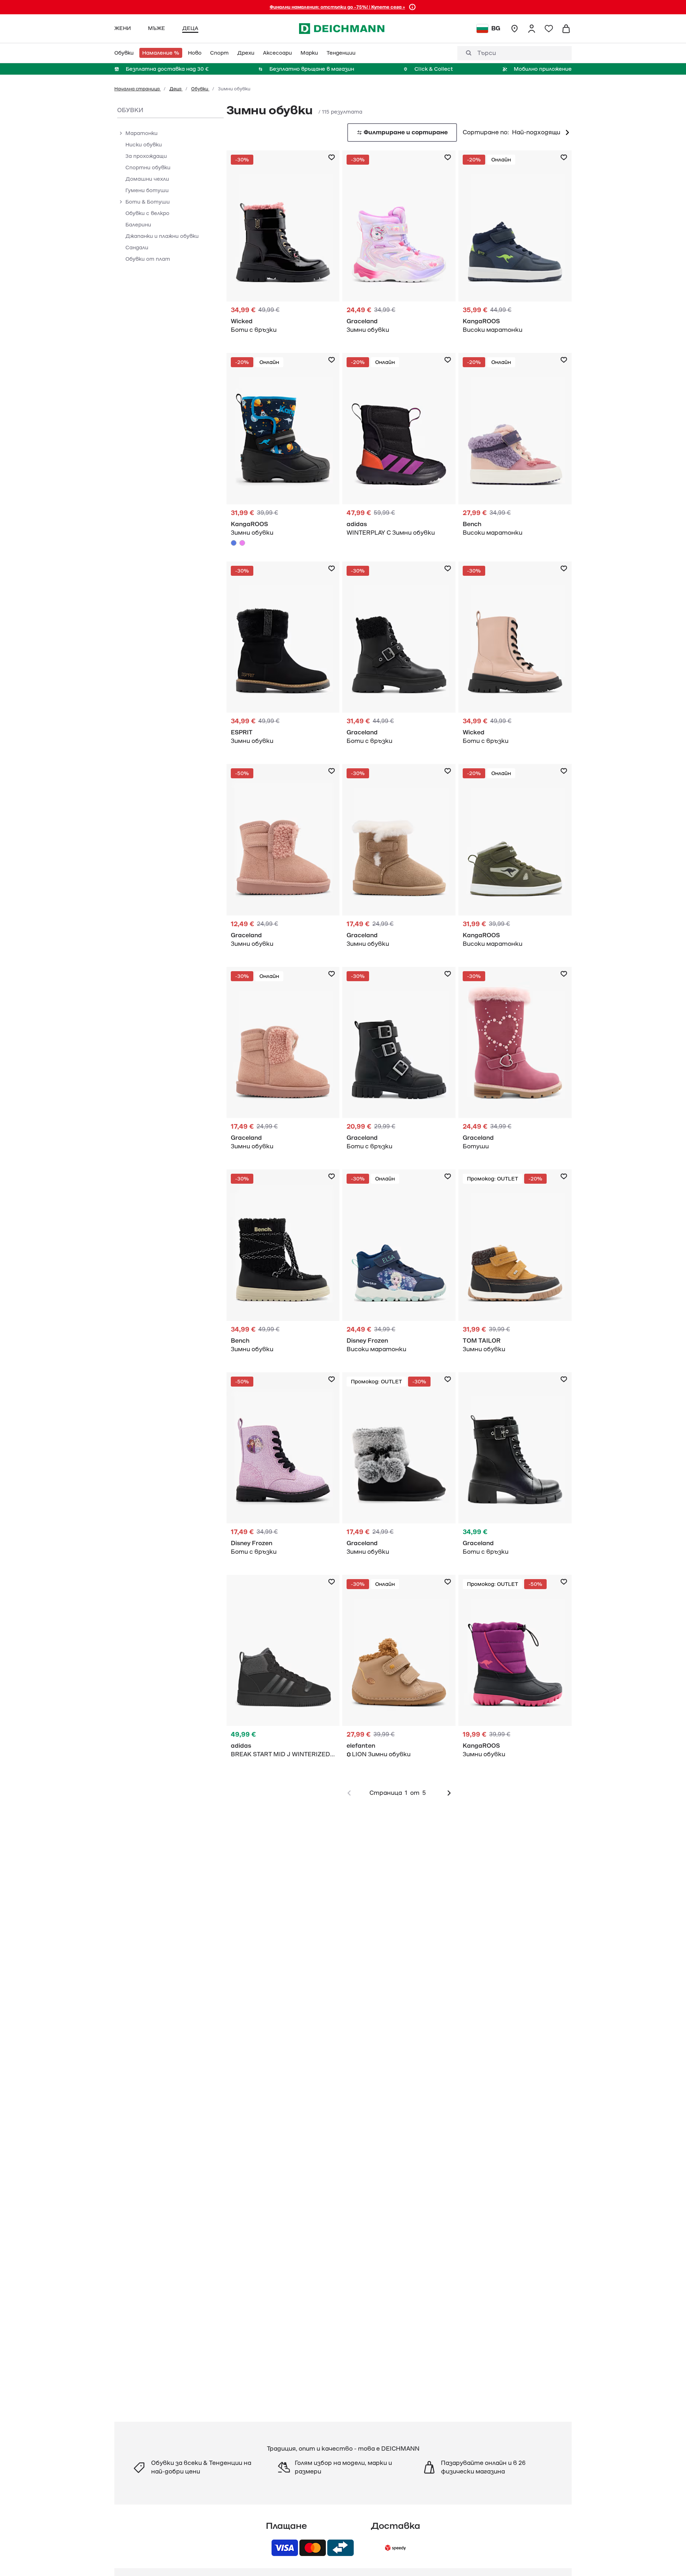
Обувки (200, 89)
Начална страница (138, 89)
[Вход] (532, 29)
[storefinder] (514, 29)
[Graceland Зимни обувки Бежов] (399, 860)
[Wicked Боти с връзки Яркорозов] (515, 657)
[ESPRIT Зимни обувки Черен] (283, 657)
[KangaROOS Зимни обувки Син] (283, 451)
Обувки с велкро (147, 213)
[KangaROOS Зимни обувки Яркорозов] (515, 1670)
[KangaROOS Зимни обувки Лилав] (242, 543)
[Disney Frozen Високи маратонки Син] (399, 1265)
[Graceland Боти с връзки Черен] (399, 657)
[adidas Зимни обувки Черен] (399, 448)
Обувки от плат (148, 259)
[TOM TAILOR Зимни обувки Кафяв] (515, 1265)
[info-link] (412, 7)
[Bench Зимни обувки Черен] (283, 1265)
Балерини (138, 225)
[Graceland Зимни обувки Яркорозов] (399, 246)
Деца (176, 89)
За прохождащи (146, 156)
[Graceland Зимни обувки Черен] (399, 1468)
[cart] (566, 29)
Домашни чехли (147, 179)
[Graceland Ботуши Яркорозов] (515, 1062)
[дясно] (449, 1793)
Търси (487, 53)
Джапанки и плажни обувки (162, 236)
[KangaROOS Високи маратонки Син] (515, 246)
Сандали (137, 248)
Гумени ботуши (147, 190)
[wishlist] (549, 29)
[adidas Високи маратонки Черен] (283, 1670)
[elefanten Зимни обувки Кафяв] (399, 1670)
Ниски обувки (144, 145)
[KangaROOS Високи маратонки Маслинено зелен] (515, 860)
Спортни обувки (148, 168)
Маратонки (141, 133)
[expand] (121, 133)
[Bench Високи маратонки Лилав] (515, 448)
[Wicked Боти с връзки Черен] (283, 246)
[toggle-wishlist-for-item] (332, 158)
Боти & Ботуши (148, 202)
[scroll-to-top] (668, 2558)
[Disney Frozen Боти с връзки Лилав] (283, 1468)
